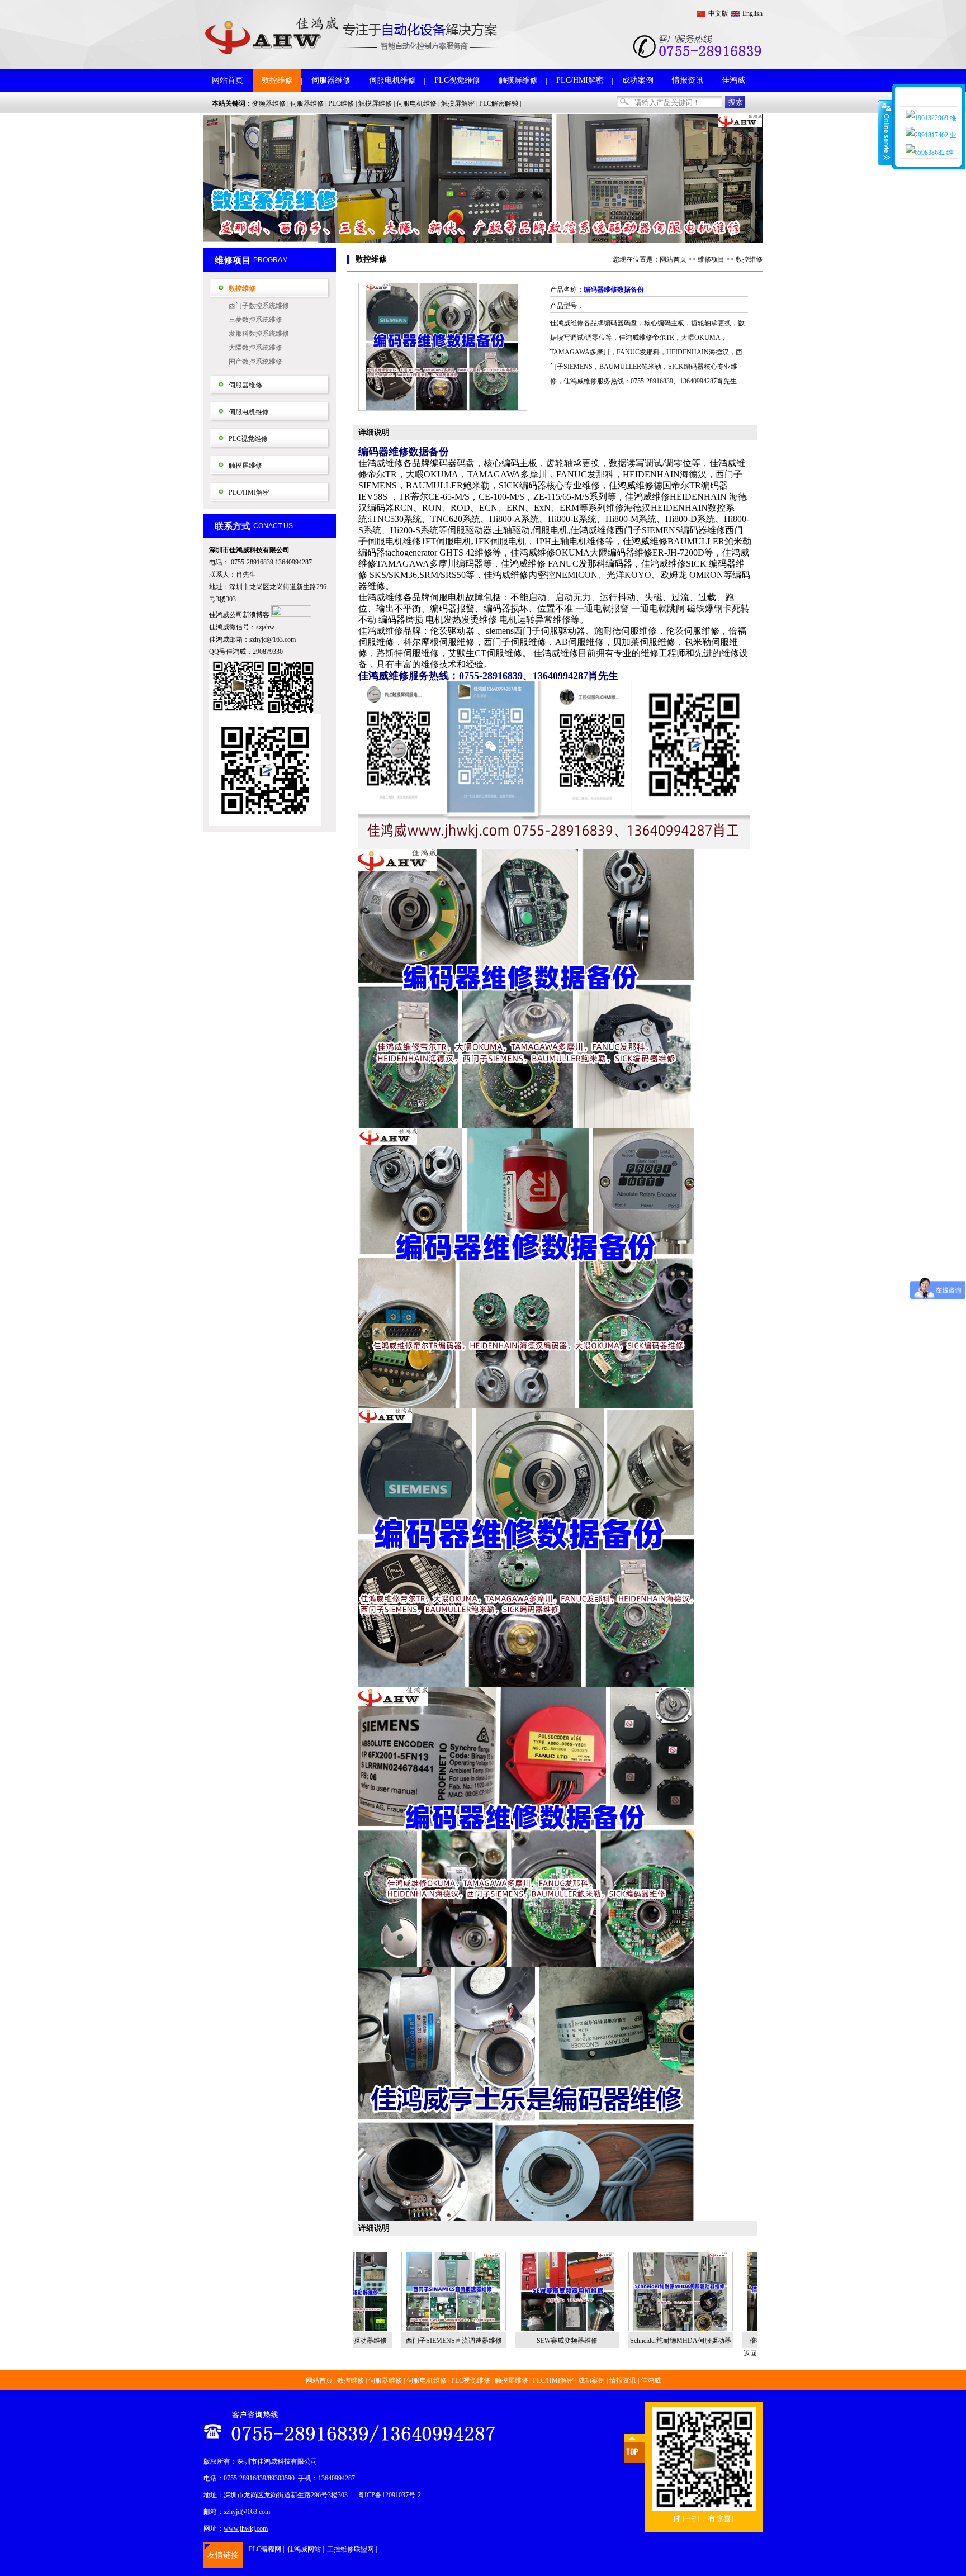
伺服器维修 (331, 80)
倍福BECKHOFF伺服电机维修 (699, 2341)
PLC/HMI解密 (580, 80)
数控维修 (277, 80)
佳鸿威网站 (304, 2549)
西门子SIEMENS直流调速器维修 (358, 2341)
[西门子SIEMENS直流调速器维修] (358, 2292)
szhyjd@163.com (273, 639)
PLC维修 (341, 103)
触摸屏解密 (458, 103)
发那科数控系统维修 (259, 334)
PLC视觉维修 (457, 80)
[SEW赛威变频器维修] (472, 2292)
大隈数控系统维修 (255, 348)
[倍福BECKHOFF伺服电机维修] (699, 2292)
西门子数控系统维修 (259, 306)
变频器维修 (269, 103)
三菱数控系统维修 (255, 320)
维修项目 (711, 259)
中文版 (718, 13)
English (752, 13)
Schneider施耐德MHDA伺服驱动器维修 (585, 2343)
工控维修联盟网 (351, 2549)
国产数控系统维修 (255, 362)
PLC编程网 (265, 2549)
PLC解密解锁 (499, 103)
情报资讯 (688, 80)
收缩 (885, 132)
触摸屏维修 (518, 80)
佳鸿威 (733, 80)
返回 (750, 2354)
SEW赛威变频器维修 (472, 2341)
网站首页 (228, 80)
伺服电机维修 (392, 80)
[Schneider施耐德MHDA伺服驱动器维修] (585, 2292)
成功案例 (638, 80)
